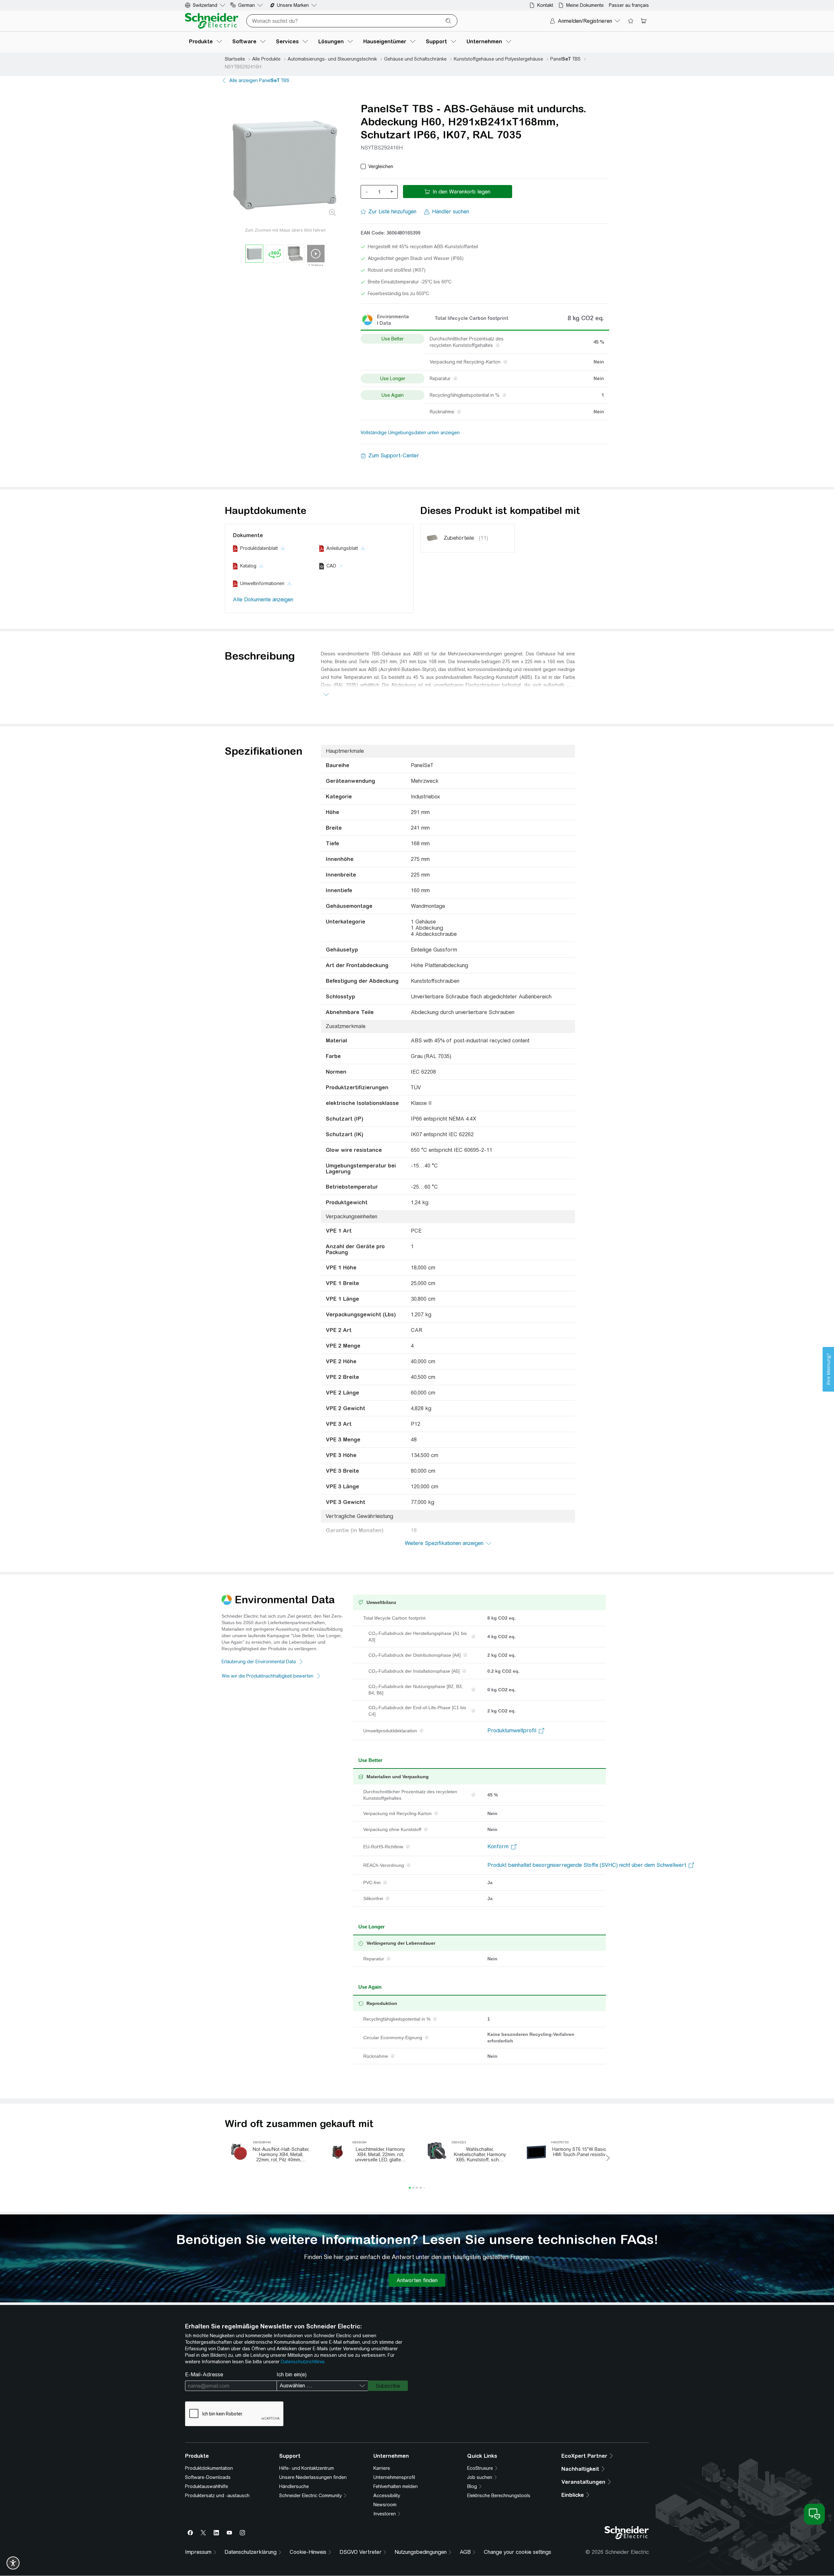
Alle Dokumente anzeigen (263, 600)
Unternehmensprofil (394, 2477)
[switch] (13, 2563)
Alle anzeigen (259, 80)
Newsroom (385, 2505)
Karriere (382, 2468)
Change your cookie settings (518, 2552)
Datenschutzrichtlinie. (303, 2362)
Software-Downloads (208, 2477)
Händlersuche (294, 2486)
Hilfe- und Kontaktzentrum (307, 2468)
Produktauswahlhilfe (207, 2486)
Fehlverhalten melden (395, 2486)
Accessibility (387, 2496)
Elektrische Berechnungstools (499, 2496)
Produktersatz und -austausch (217, 2496)
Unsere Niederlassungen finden (313, 2477)
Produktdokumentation (209, 2468)
